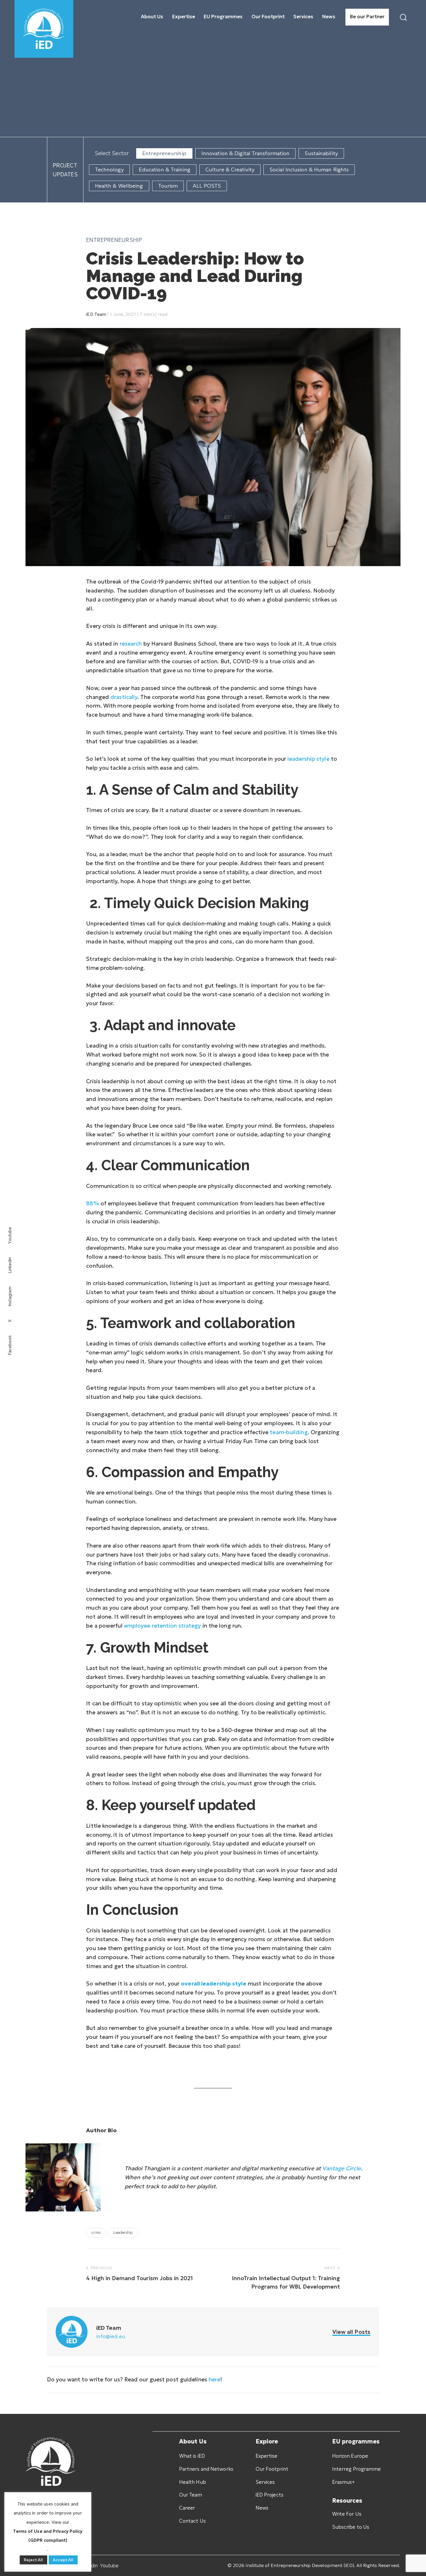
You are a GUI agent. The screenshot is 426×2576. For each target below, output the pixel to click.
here (214, 2379)
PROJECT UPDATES (65, 170)
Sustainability (321, 153)
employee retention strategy (163, 1626)
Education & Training (165, 170)
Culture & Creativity (230, 170)
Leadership (123, 2232)
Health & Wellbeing (119, 186)
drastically (124, 697)
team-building (289, 1432)
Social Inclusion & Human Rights (309, 170)
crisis (96, 2232)
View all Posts (351, 2332)
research (131, 644)
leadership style (308, 759)
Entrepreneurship (164, 153)
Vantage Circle (342, 2168)
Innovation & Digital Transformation (246, 153)
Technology (109, 170)
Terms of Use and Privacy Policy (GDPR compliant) (48, 2536)
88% (92, 1203)
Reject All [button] (33, 2560)
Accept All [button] (63, 2560)
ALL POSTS (207, 186)
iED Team (96, 314)
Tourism (168, 186)
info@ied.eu (111, 2336)
